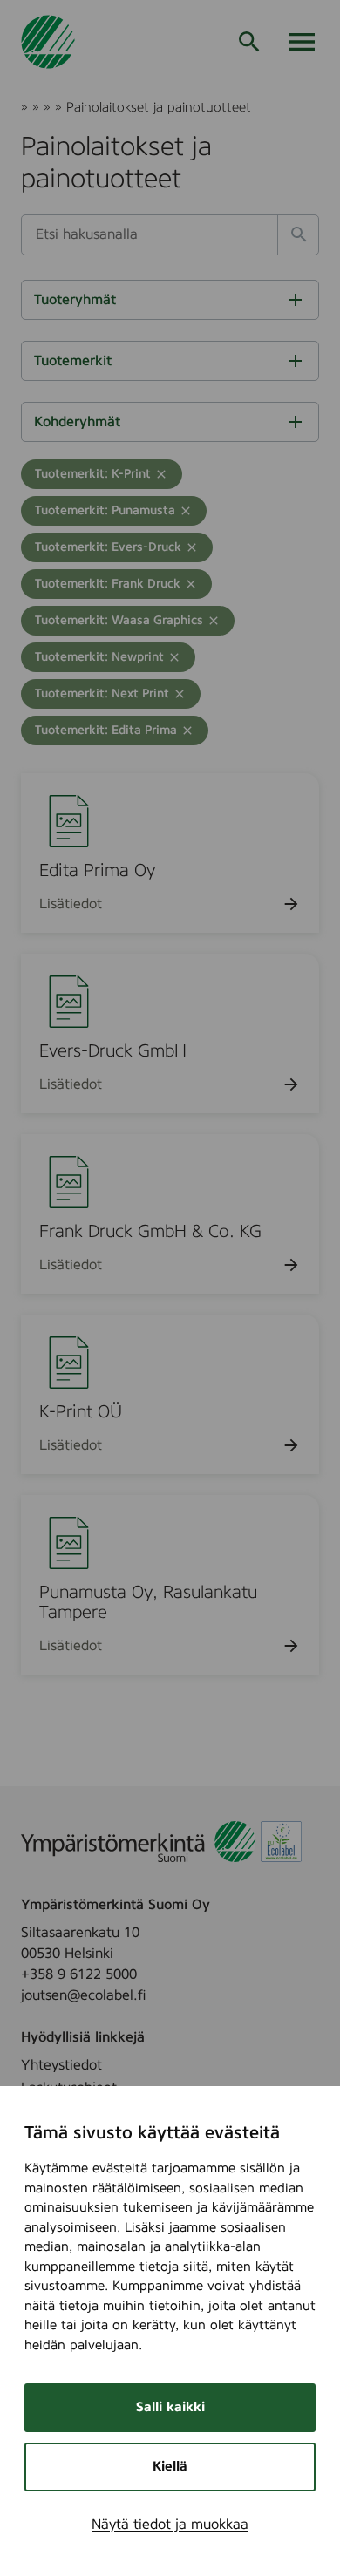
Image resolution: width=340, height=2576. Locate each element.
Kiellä (170, 2467)
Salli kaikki (170, 2407)
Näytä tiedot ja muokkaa (170, 2525)
